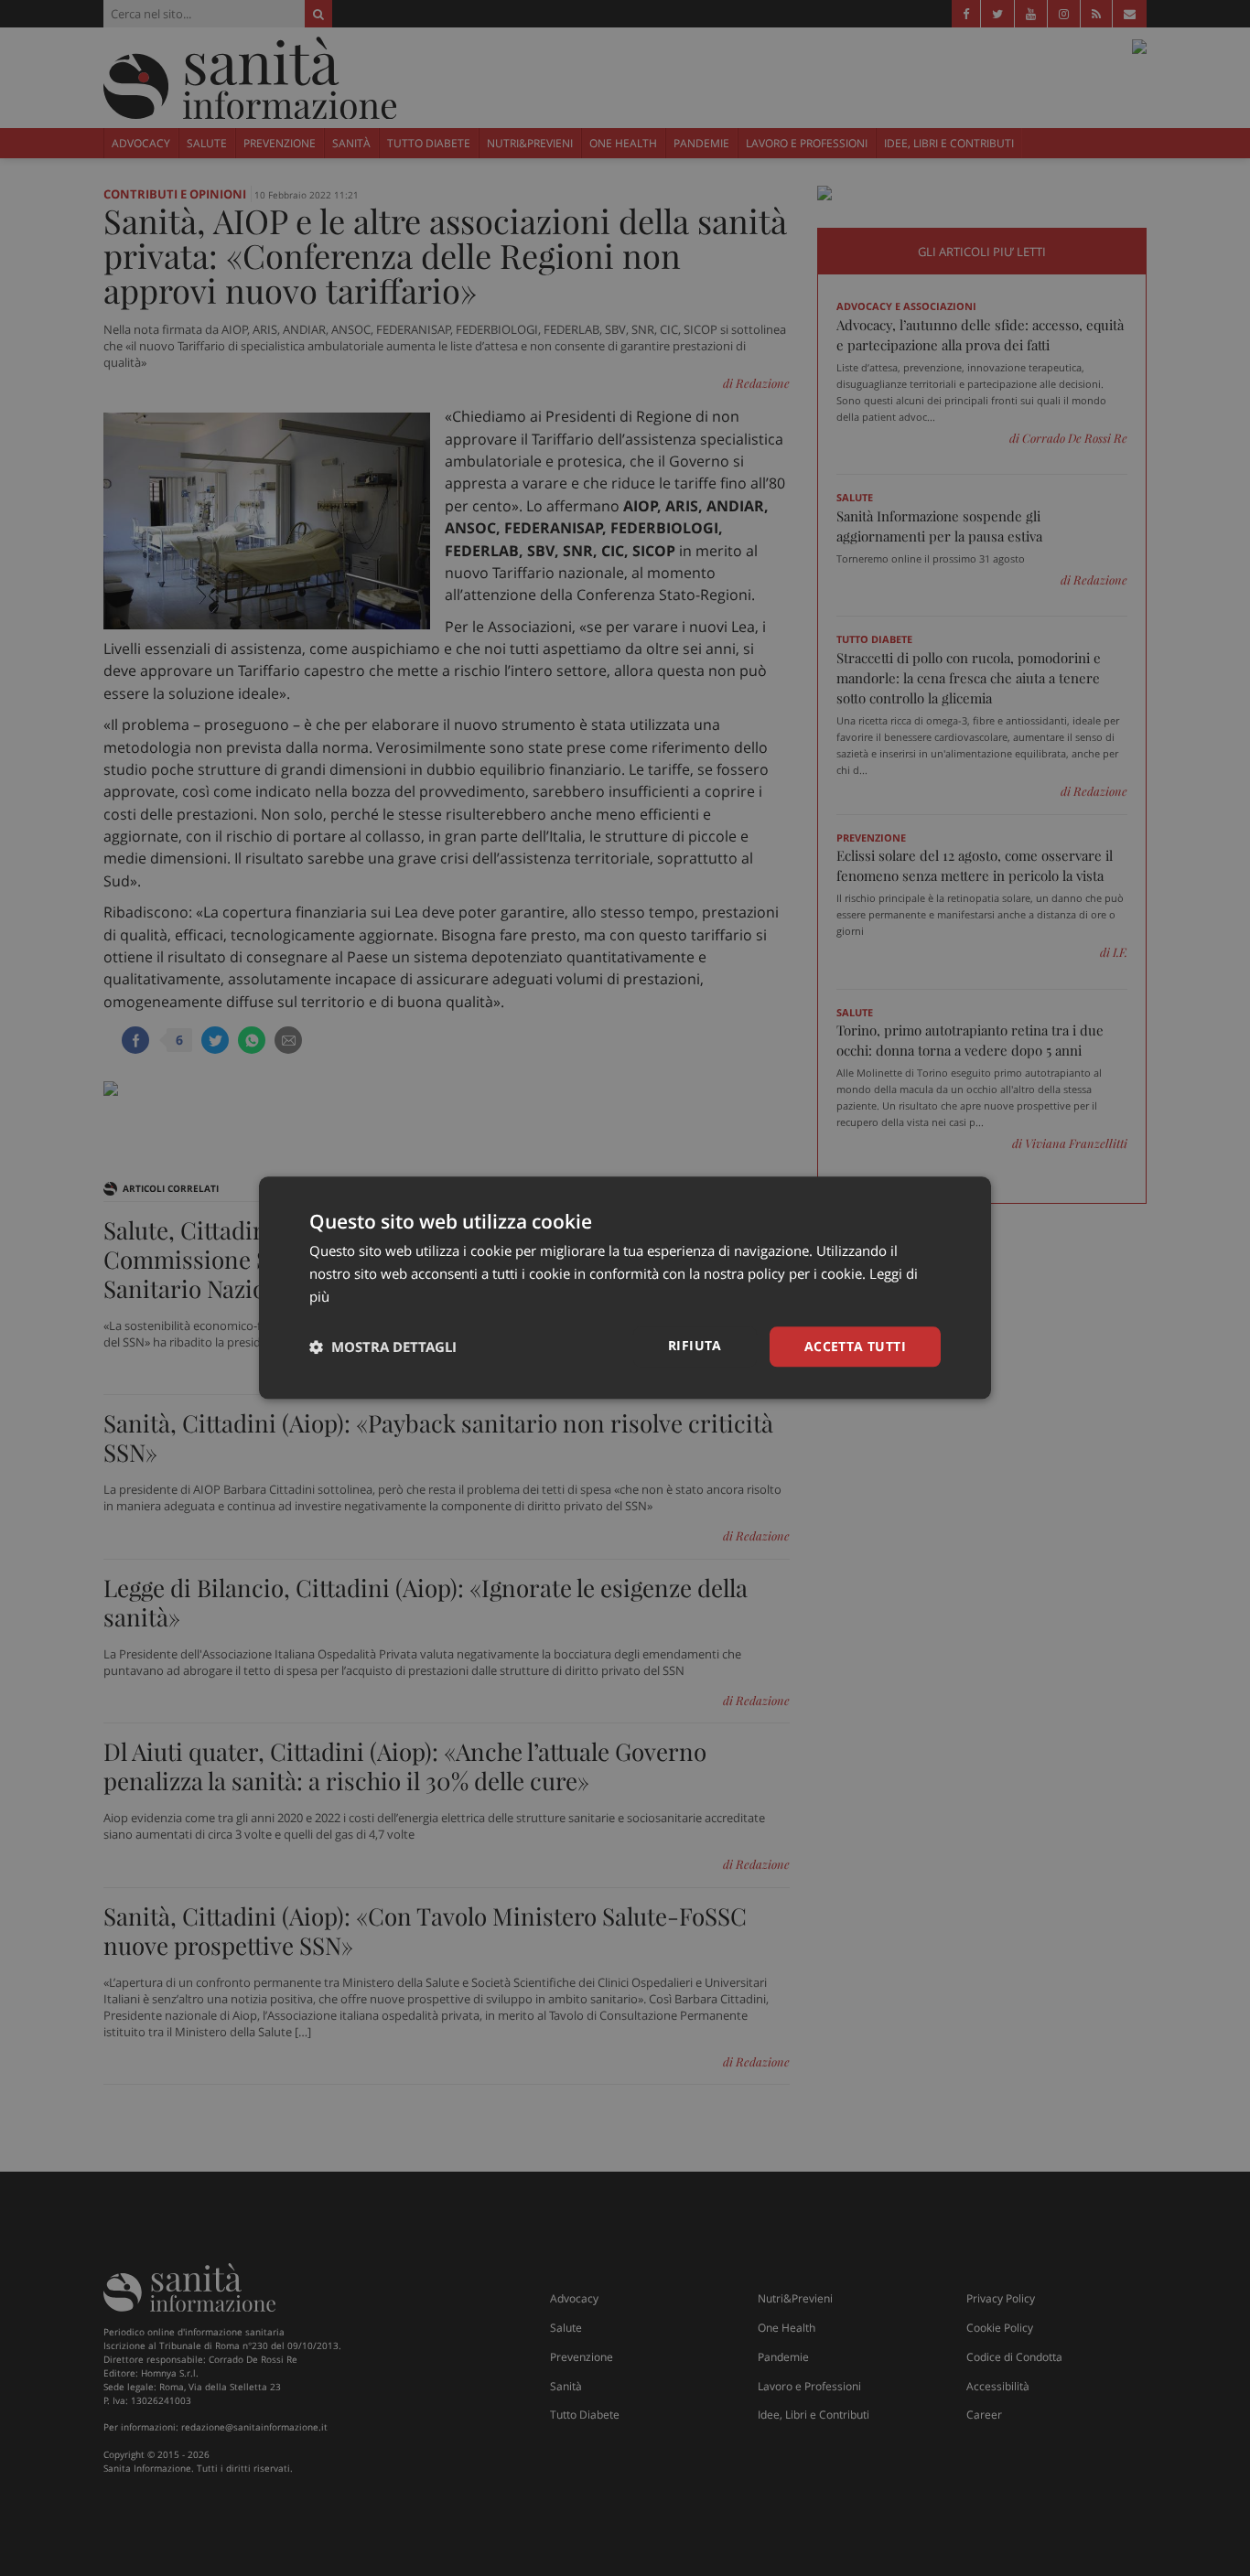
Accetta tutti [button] (855, 1346)
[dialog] (625, 1288)
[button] (383, 1347)
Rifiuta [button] (695, 1345)
